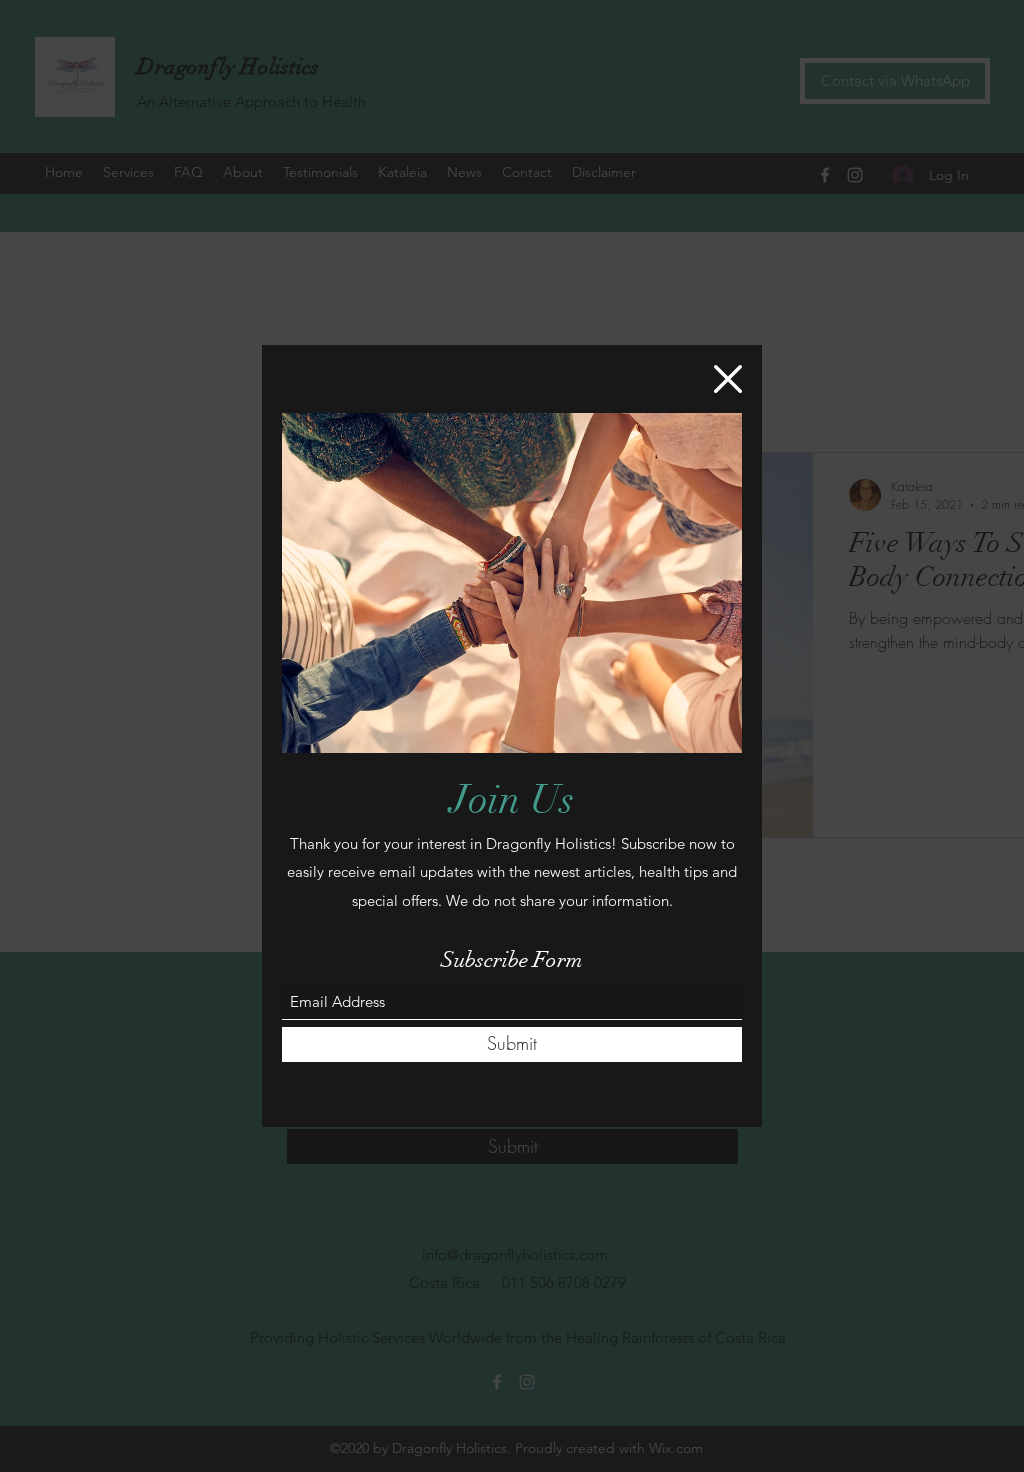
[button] (728, 379)
